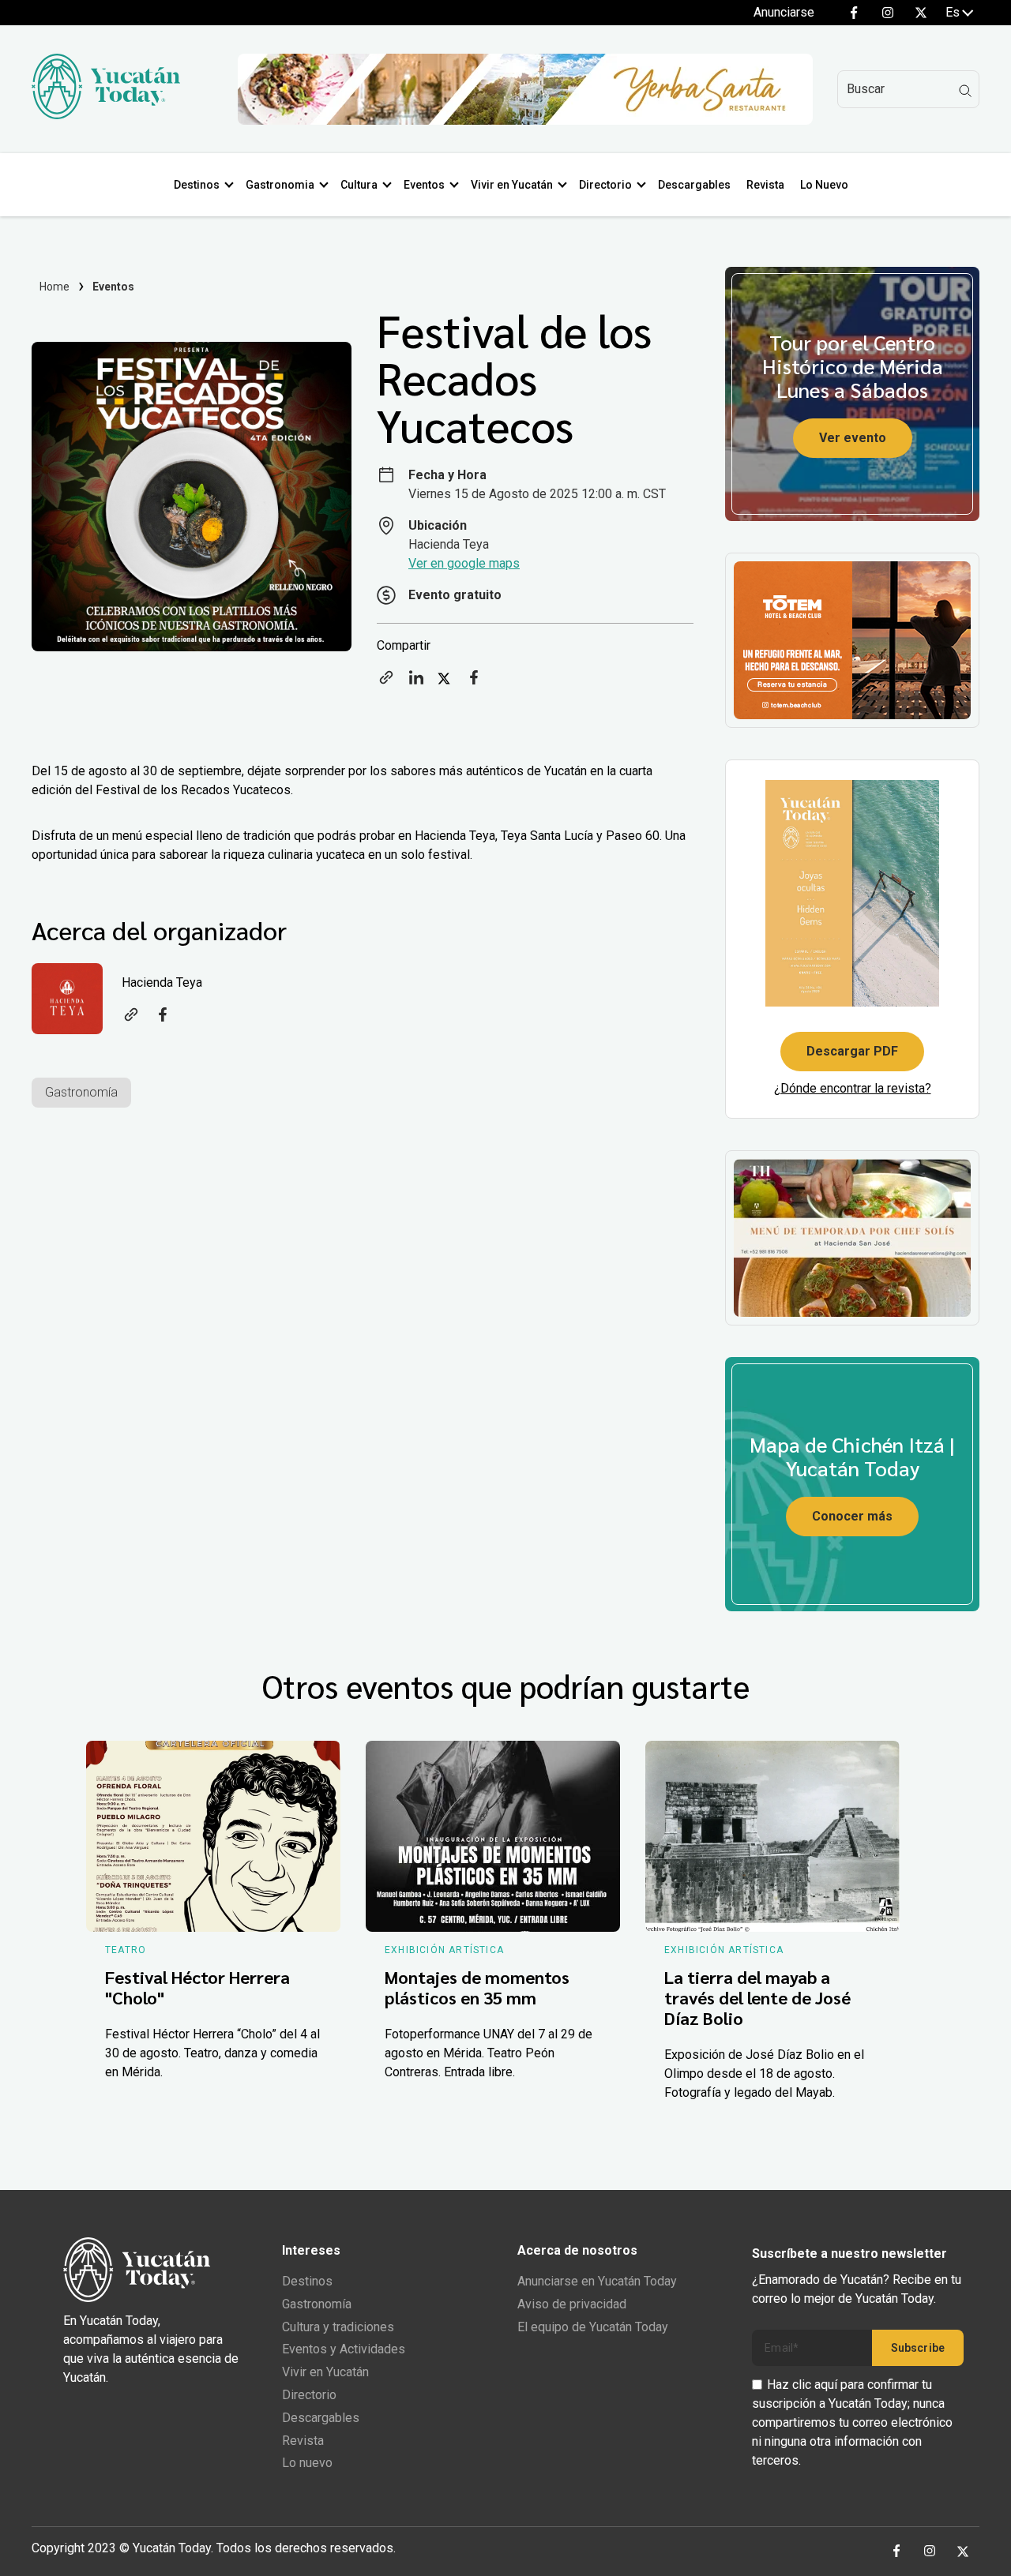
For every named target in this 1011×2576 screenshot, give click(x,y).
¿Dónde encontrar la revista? (853, 1088)
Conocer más (852, 1516)
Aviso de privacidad (572, 2304)
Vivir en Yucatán (512, 185)
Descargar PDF (852, 1051)
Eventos (424, 185)
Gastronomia (280, 185)
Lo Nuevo (824, 185)
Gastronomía (81, 1092)
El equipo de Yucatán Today (593, 2327)
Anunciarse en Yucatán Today (597, 2281)
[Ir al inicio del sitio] (106, 115)
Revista (765, 185)
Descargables (694, 185)
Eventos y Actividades (344, 2349)
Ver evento (853, 438)
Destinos (197, 185)
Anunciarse (784, 12)
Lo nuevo (307, 2463)
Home (55, 287)
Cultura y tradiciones (338, 2327)
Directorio (605, 185)
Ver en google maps (464, 563)
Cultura (359, 185)
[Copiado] (386, 682)
